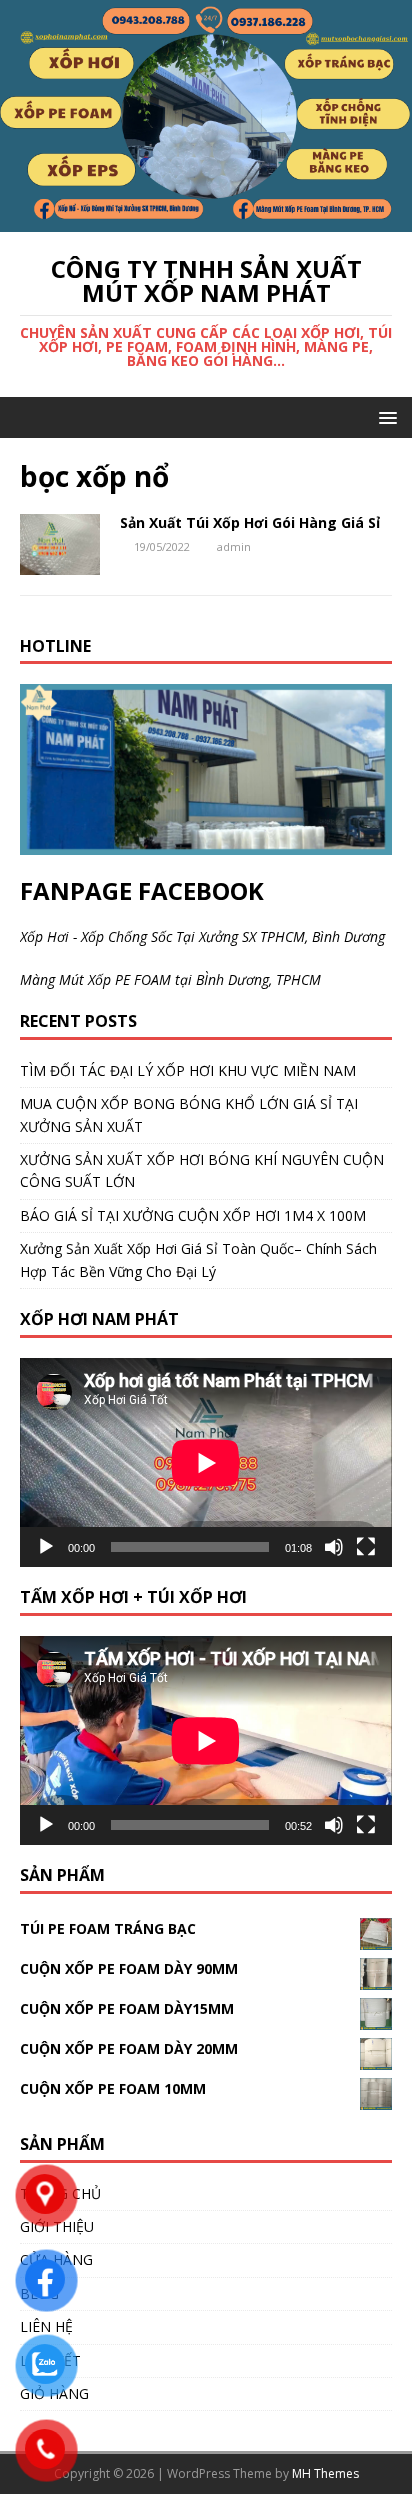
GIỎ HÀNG (54, 2393)
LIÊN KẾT (50, 2360)
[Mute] (334, 1547)
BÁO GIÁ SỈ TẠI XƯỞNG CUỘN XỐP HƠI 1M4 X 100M (193, 1215)
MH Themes (325, 2473)
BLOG (39, 2293)
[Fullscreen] (366, 1547)
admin (234, 546)
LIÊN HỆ (46, 2326)
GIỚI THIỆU (57, 2226)
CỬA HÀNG (56, 2259)
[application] (206, 1462)
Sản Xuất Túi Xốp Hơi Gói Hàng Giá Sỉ (250, 522)
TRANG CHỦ (60, 2193)
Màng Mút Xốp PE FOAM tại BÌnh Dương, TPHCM (170, 979)
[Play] (46, 1547)
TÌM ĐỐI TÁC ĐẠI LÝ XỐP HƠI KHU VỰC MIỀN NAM (188, 1070)
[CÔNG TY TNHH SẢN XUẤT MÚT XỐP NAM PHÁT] (206, 219)
